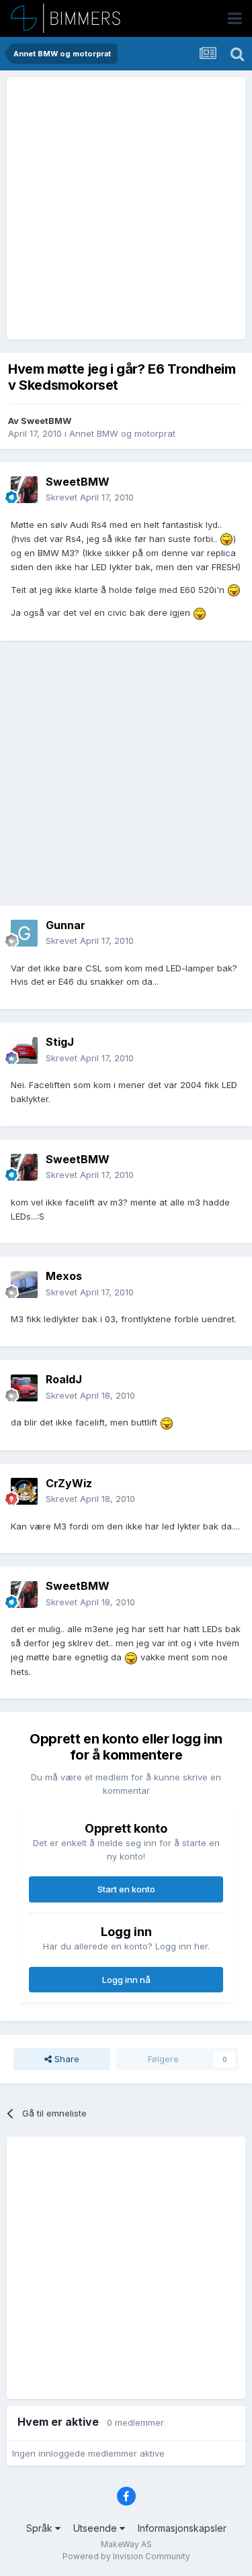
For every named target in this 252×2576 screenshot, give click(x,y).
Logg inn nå (126, 1980)
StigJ (60, 1042)
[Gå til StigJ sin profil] (24, 1051)
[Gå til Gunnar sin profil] (24, 933)
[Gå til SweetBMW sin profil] (24, 490)
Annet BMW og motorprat (122, 433)
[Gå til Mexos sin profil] (24, 1285)
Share (66, 2059)
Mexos (64, 1276)
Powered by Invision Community (126, 2556)
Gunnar (66, 925)
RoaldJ (64, 1379)
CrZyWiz (69, 1483)
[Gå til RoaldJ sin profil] (24, 1388)
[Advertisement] (126, 208)
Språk (41, 2528)
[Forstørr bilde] (226, 539)
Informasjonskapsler (182, 2528)
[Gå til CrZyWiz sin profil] (24, 1491)
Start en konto (126, 1889)
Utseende (96, 2528)
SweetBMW (46, 421)
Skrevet (90, 497)
